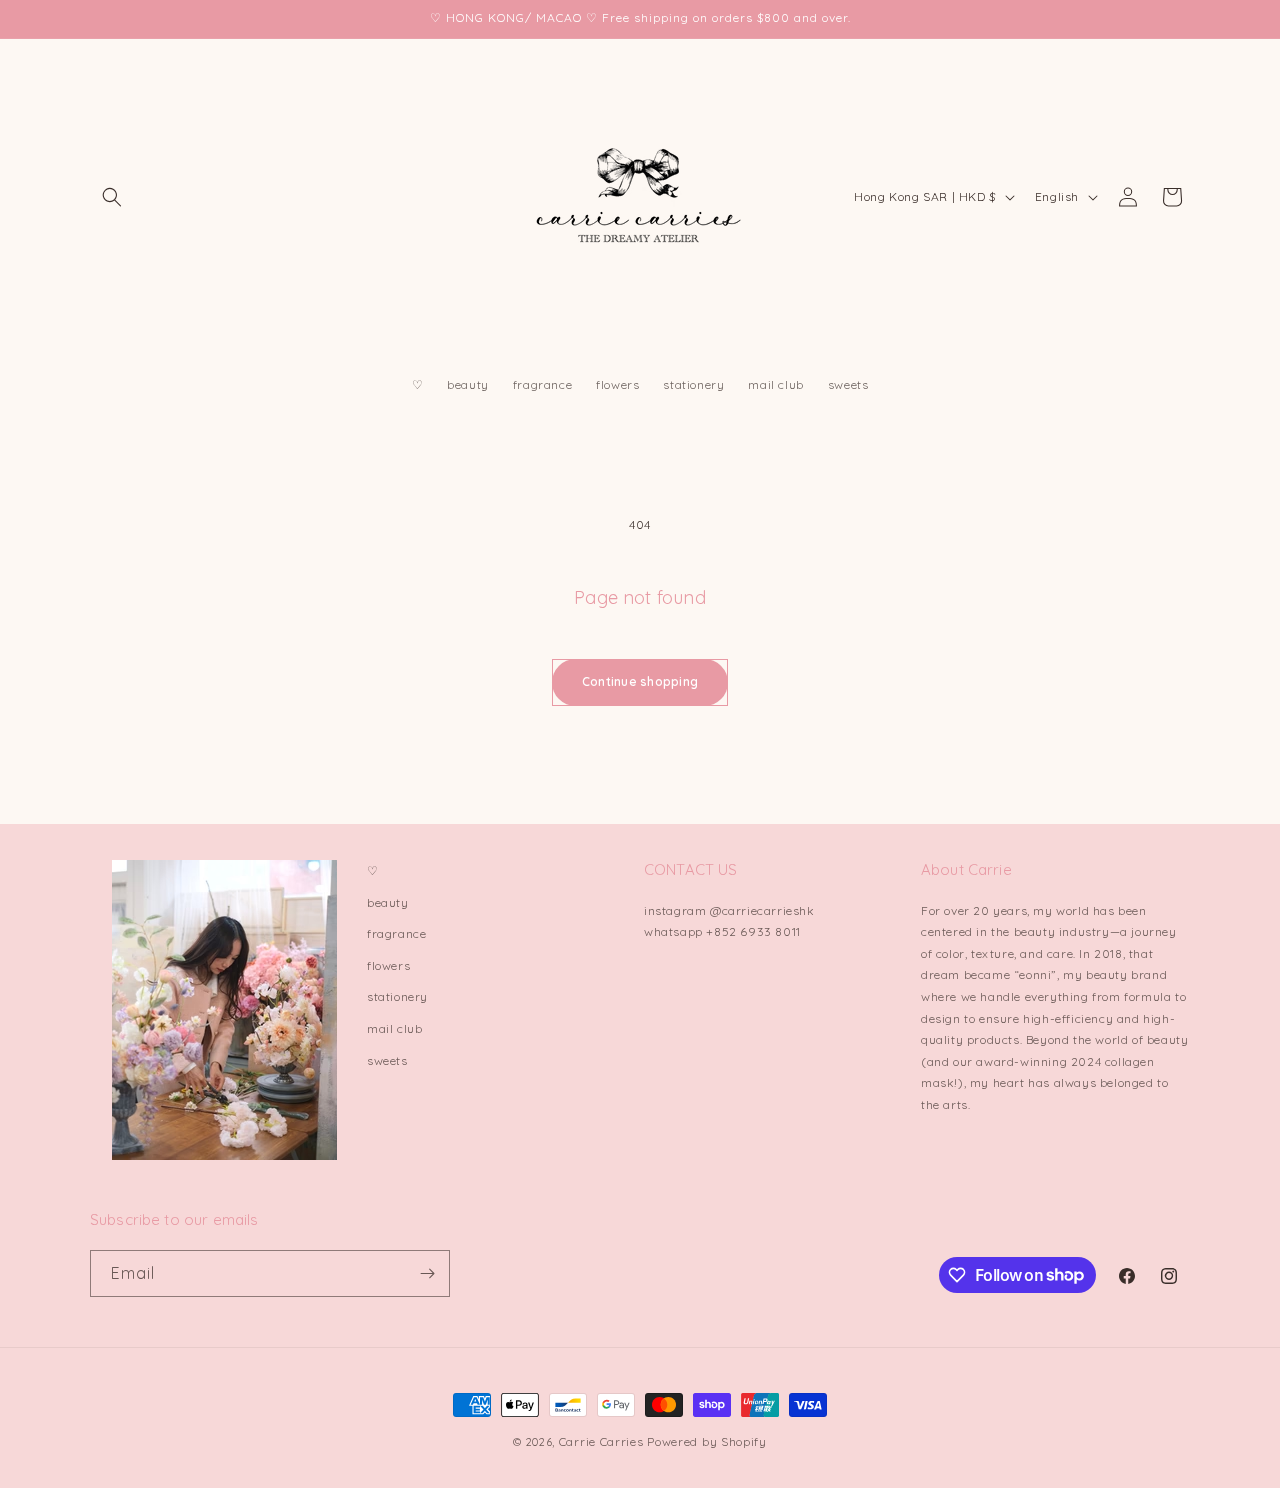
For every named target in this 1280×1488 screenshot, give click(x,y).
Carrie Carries (601, 1441)
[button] (112, 197)
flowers (388, 965)
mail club (394, 1028)
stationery (397, 996)
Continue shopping (640, 681)
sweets (387, 1060)
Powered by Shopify (707, 1441)
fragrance (396, 933)
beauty (388, 902)
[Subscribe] (427, 1273)
